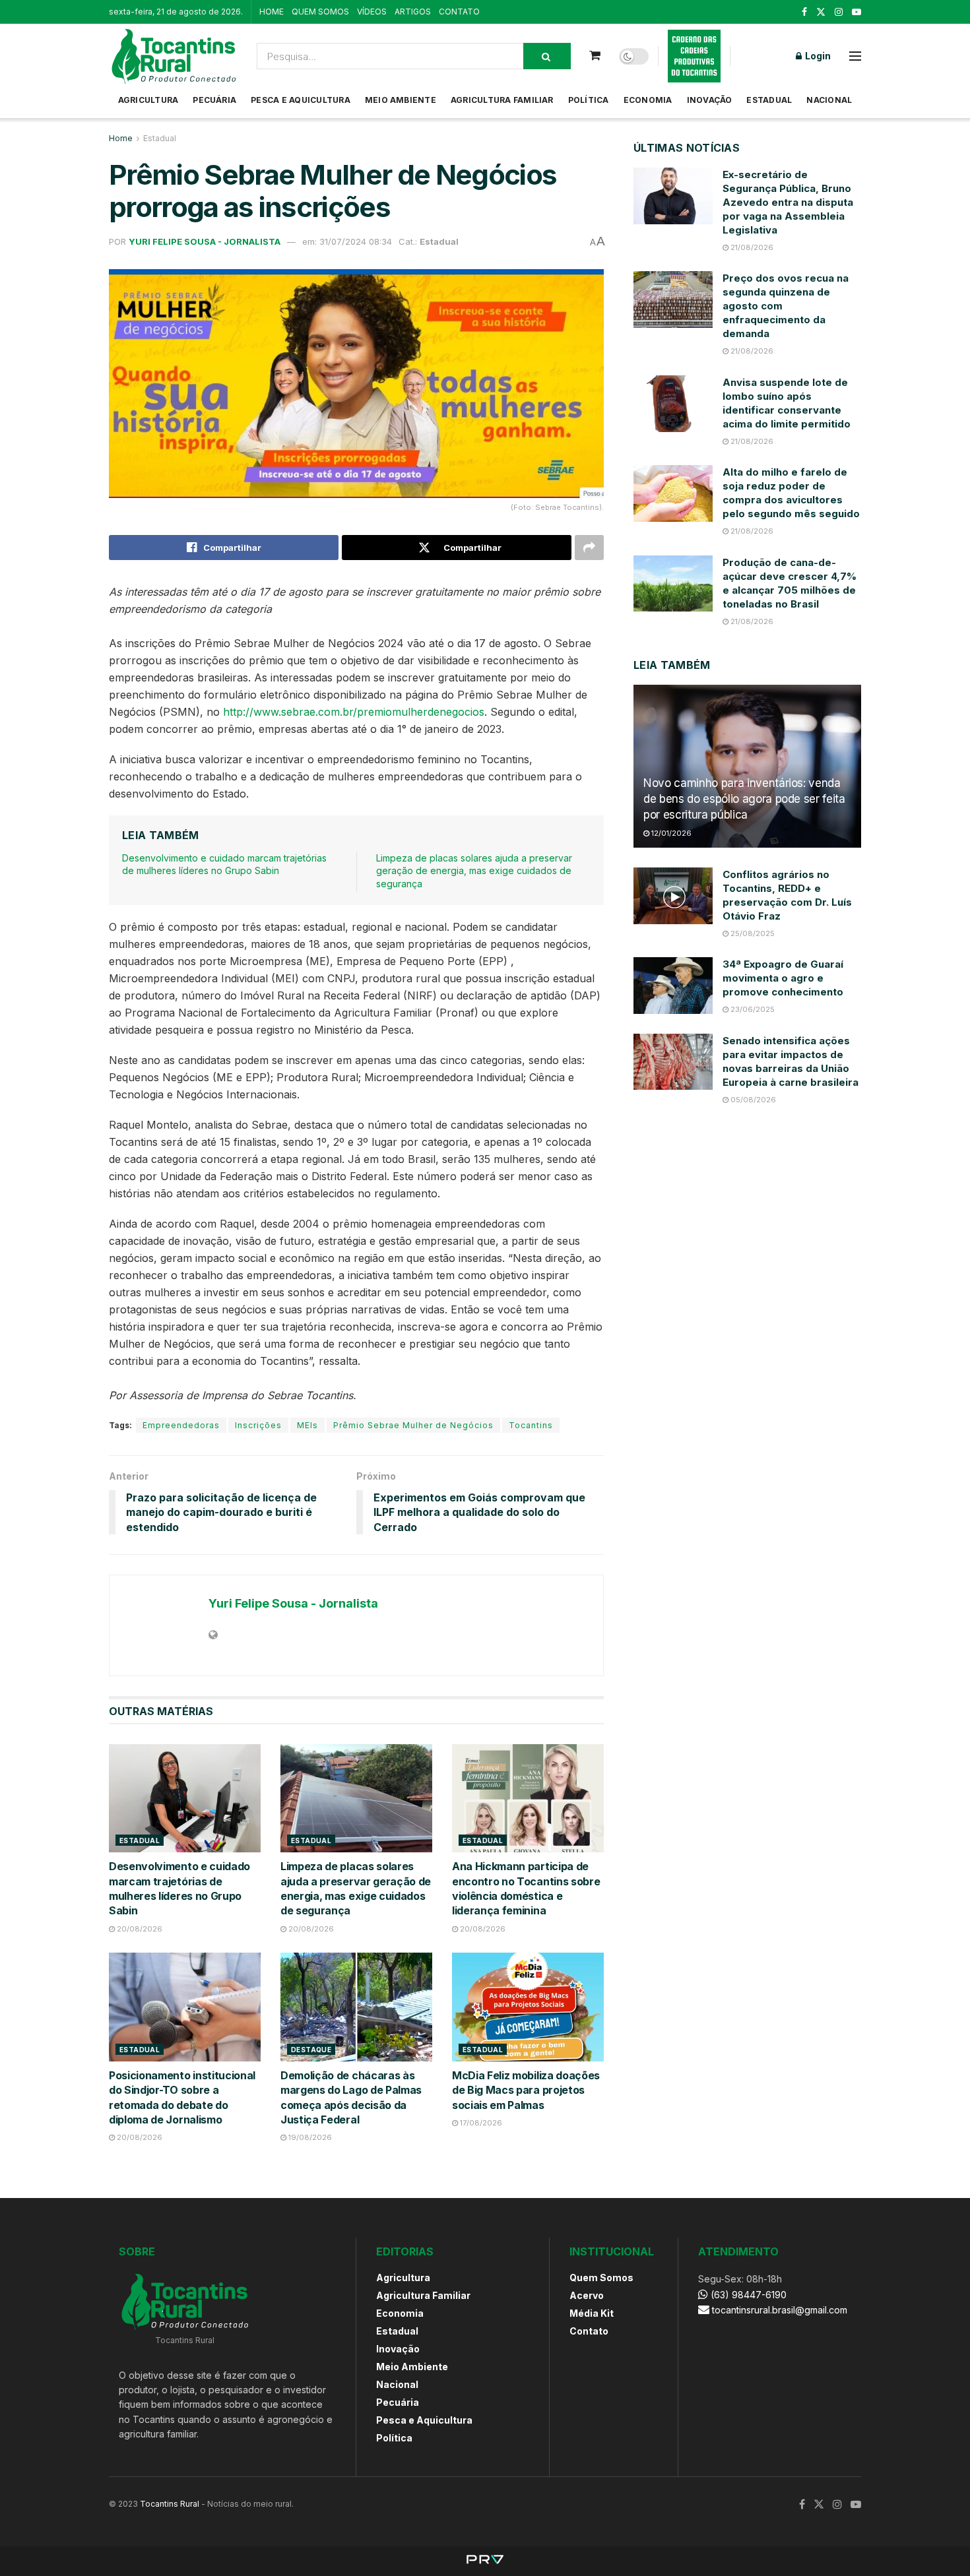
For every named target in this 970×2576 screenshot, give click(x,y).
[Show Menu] (855, 56)
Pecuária (214, 100)
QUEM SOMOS (320, 12)
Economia (648, 100)
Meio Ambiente (401, 100)
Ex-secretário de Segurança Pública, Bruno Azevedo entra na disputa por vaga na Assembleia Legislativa (788, 202)
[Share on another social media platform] (589, 548)
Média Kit (592, 2313)
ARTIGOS (413, 12)
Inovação (710, 100)
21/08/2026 (751, 247)
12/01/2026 (670, 833)
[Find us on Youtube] (857, 12)
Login (817, 56)
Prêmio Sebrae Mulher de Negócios (413, 1425)
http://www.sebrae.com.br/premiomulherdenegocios (354, 712)
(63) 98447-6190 (747, 2295)
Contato (589, 2331)
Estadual (769, 100)
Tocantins (531, 1425)
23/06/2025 (752, 1009)
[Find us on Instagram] (839, 12)
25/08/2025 (752, 933)
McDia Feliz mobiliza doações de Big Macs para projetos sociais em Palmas (526, 2090)
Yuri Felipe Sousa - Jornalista (205, 241)
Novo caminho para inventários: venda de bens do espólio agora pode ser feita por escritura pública (744, 799)
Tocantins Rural (170, 2504)
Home (121, 138)
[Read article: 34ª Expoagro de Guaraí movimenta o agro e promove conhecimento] (673, 986)
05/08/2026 (752, 1100)
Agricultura (148, 100)
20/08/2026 (139, 1929)
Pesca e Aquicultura (301, 100)
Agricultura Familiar (502, 100)
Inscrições (258, 1425)
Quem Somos (601, 2278)
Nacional (829, 100)
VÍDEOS (372, 12)
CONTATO (459, 12)
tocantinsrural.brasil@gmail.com (780, 2310)
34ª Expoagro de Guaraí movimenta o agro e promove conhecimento (783, 978)
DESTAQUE (311, 2050)
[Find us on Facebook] (804, 12)
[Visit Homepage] (174, 56)
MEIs (307, 1425)
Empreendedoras (181, 1425)
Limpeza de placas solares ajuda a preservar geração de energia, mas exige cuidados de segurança (474, 871)
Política (589, 100)
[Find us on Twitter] (821, 12)
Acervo (587, 2295)
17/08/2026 (480, 2123)
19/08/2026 (309, 2137)
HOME (272, 12)
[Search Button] (547, 56)
